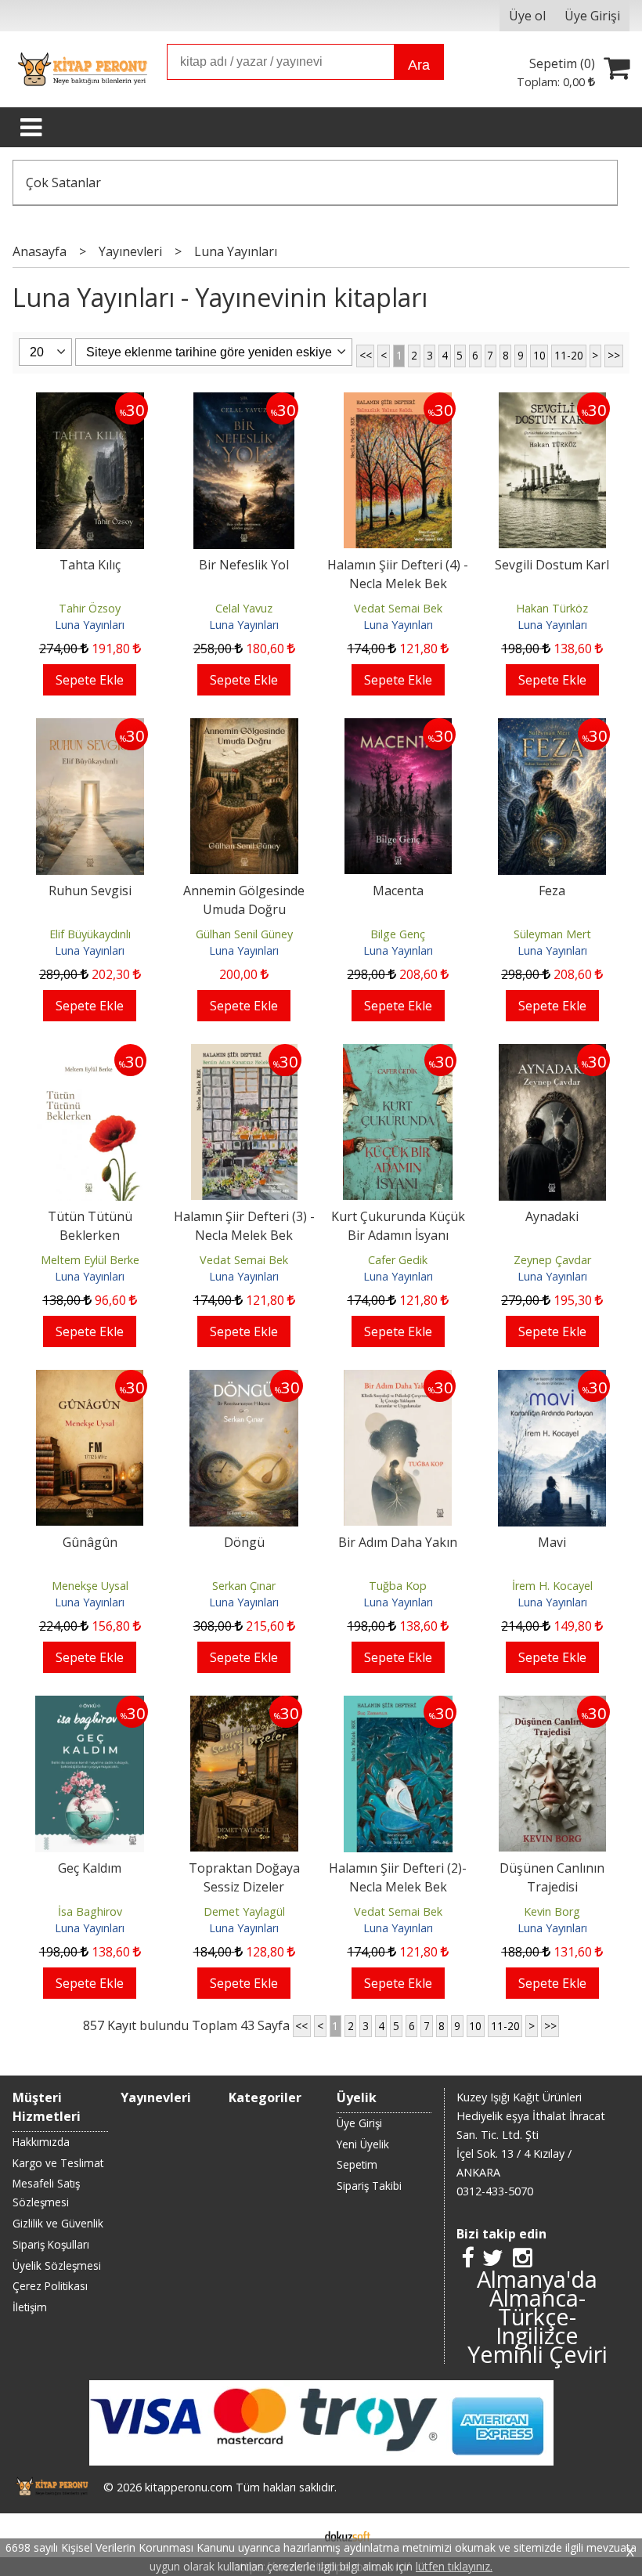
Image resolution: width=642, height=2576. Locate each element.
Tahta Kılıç (90, 565)
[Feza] (552, 728)
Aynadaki (552, 1216)
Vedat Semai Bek (398, 608)
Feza (552, 891)
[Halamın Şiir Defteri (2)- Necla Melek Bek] (398, 1705)
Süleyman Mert (552, 934)
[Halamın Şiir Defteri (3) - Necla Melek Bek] (244, 1053)
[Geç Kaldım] (90, 1705)
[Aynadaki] (552, 1053)
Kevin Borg (552, 1911)
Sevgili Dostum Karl (552, 565)
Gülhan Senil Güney (244, 934)
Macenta (398, 891)
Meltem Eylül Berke (90, 1260)
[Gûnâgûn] (90, 1379)
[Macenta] (398, 728)
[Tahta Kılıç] (90, 402)
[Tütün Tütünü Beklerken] (90, 1053)
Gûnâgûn (90, 1542)
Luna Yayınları (90, 625)
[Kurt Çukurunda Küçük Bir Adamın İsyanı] (398, 1053)
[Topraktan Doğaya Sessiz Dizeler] (244, 1705)
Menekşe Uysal (90, 1586)
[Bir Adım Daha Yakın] (398, 1379)
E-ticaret (296, 2535)
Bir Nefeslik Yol (244, 565)
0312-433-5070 (495, 2191)
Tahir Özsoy (90, 608)
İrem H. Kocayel (552, 1586)
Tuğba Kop (398, 1586)
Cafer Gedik (398, 1260)
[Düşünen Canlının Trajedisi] (552, 1705)
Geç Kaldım (90, 1868)
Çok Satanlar (63, 182)
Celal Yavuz (244, 608)
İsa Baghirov (90, 1911)
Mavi (552, 1542)
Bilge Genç (398, 934)
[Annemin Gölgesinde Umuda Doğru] (244, 728)
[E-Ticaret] (348, 2535)
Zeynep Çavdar (552, 1260)
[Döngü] (244, 1379)
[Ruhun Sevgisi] (90, 728)
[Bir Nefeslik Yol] (244, 402)
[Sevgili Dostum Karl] (552, 402)
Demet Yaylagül (244, 1911)
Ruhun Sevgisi (90, 891)
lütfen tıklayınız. (454, 2566)
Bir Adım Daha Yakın (398, 1542)
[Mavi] (552, 1379)
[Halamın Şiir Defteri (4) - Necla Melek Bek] (398, 402)
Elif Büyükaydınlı (90, 934)
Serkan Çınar (244, 1586)
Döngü (244, 1542)
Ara (419, 65)
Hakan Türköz (552, 608)
